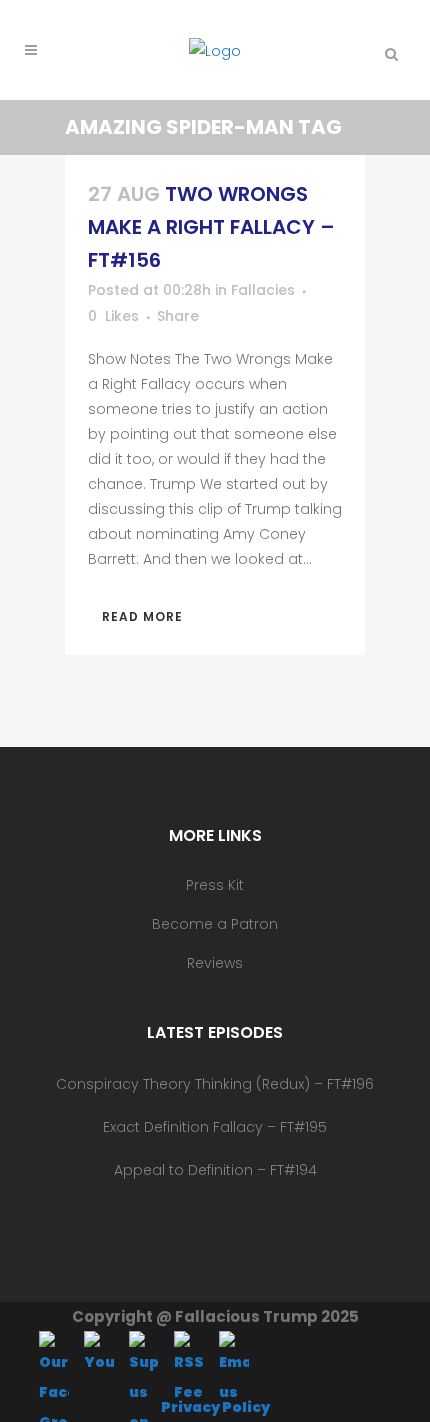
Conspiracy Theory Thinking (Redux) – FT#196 (215, 1084)
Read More (142, 616)
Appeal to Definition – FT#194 (215, 1170)
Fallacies (263, 290)
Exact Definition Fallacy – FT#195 (215, 1127)
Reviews (215, 963)
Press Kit (215, 885)
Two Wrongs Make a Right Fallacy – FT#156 (211, 227)
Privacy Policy (215, 1407)
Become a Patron (215, 924)
